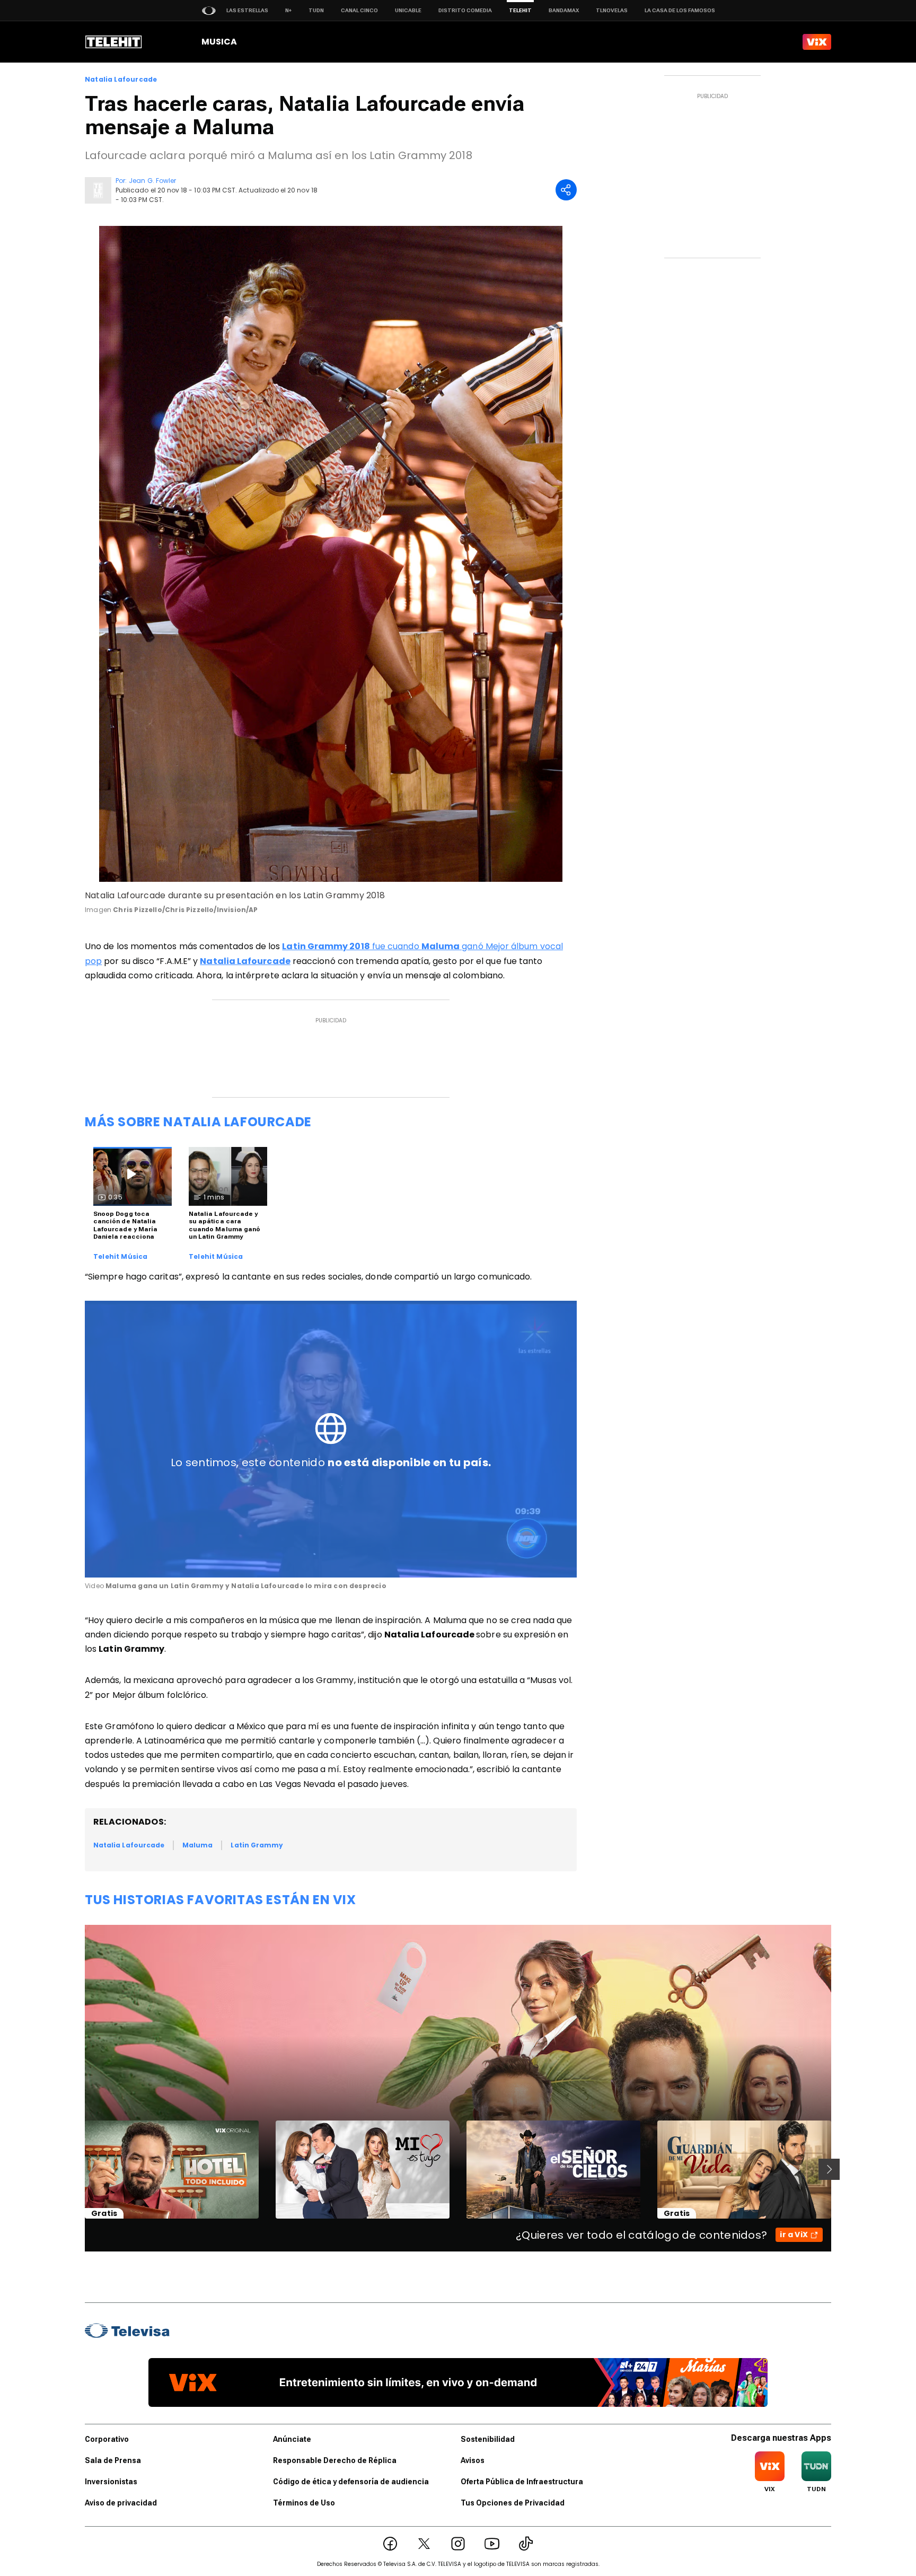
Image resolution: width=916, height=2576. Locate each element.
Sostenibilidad (488, 2439)
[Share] (566, 190)
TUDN (316, 10)
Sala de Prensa (113, 2460)
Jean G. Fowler (152, 181)
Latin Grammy (257, 1845)
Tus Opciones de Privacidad (513, 2503)
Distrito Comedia (465, 10)
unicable (408, 10)
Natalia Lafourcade (121, 80)
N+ (288, 10)
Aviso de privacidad (121, 2503)
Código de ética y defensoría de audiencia (351, 2482)
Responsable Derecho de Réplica (335, 2460)
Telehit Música (121, 1257)
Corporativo (107, 2439)
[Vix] (817, 42)
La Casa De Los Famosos (680, 10)
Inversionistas (111, 2482)
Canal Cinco (359, 10)
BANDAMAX (564, 10)
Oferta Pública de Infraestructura (522, 2482)
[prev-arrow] (78, 2169)
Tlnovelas (612, 10)
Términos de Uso (304, 2503)
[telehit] (114, 42)
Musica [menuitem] (219, 42)
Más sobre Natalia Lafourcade (198, 1122)
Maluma (197, 1845)
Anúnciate (292, 2439)
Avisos (473, 2460)
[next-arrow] (829, 2169)
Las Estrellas (247, 10)
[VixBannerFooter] (458, 2382)
